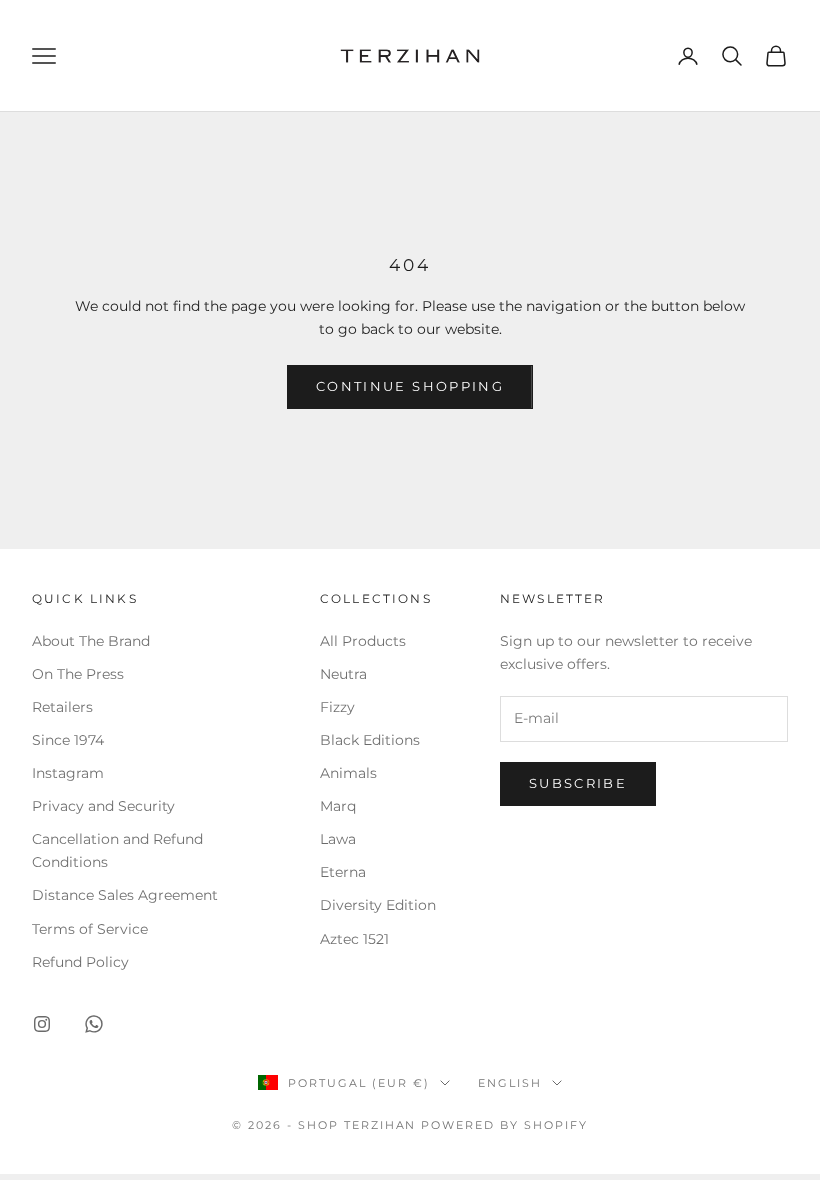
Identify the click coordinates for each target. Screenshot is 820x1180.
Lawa (338, 839)
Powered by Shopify (504, 1125)
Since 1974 (68, 740)
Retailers (62, 707)
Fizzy (337, 707)
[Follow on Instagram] (42, 1024)
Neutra (343, 674)
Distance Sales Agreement (125, 895)
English (510, 1083)
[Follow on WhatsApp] (94, 1024)
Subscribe (578, 783)
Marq (338, 806)
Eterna (343, 872)
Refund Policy (80, 962)
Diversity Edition (378, 905)
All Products (363, 641)
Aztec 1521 (354, 939)
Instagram (68, 773)
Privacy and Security (103, 806)
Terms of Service (90, 929)
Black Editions (370, 740)
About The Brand (91, 641)
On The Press (78, 674)
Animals (348, 773)
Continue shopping (410, 386)
